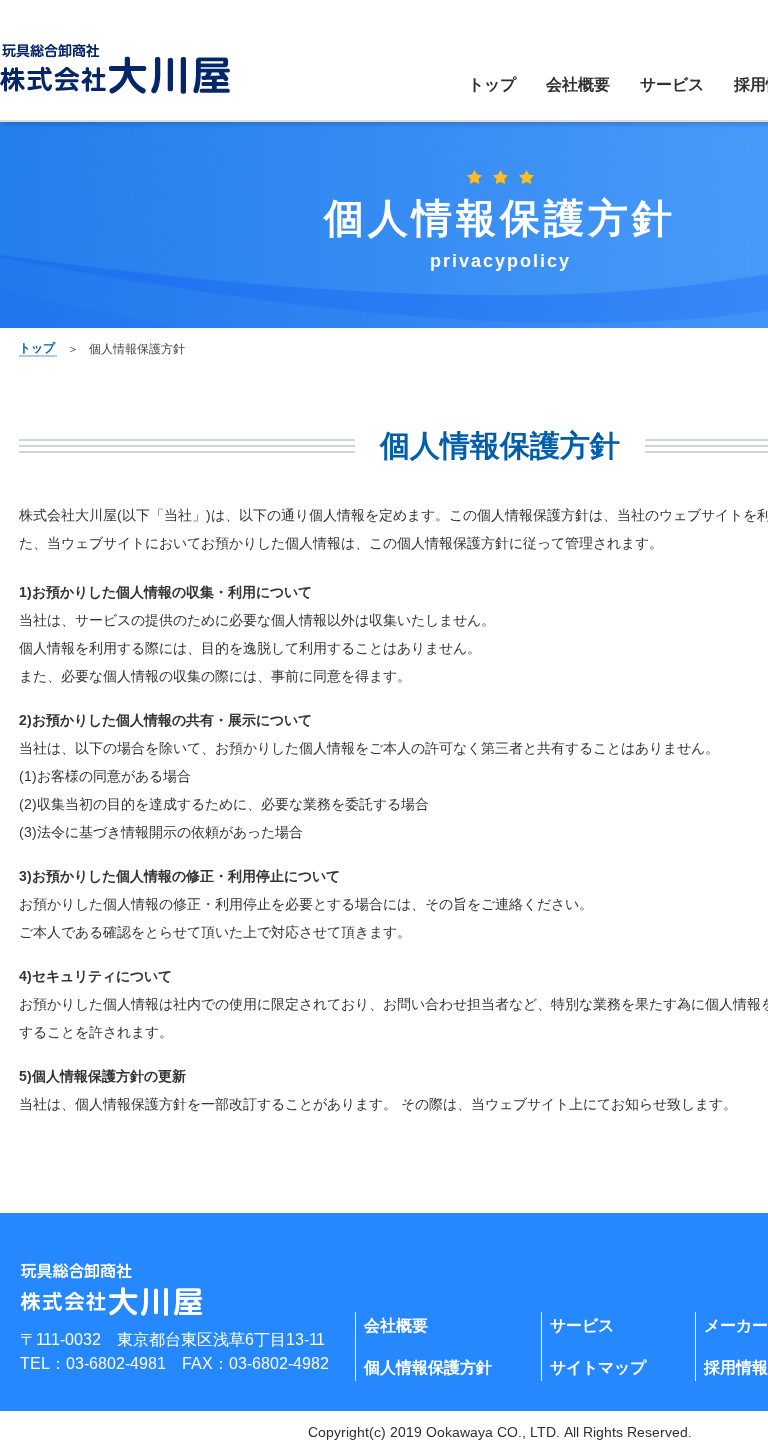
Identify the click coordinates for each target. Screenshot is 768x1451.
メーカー (736, 1325)
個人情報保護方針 (428, 1367)
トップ (492, 84)
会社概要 (578, 84)
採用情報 (736, 1367)
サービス (672, 84)
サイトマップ (598, 1367)
